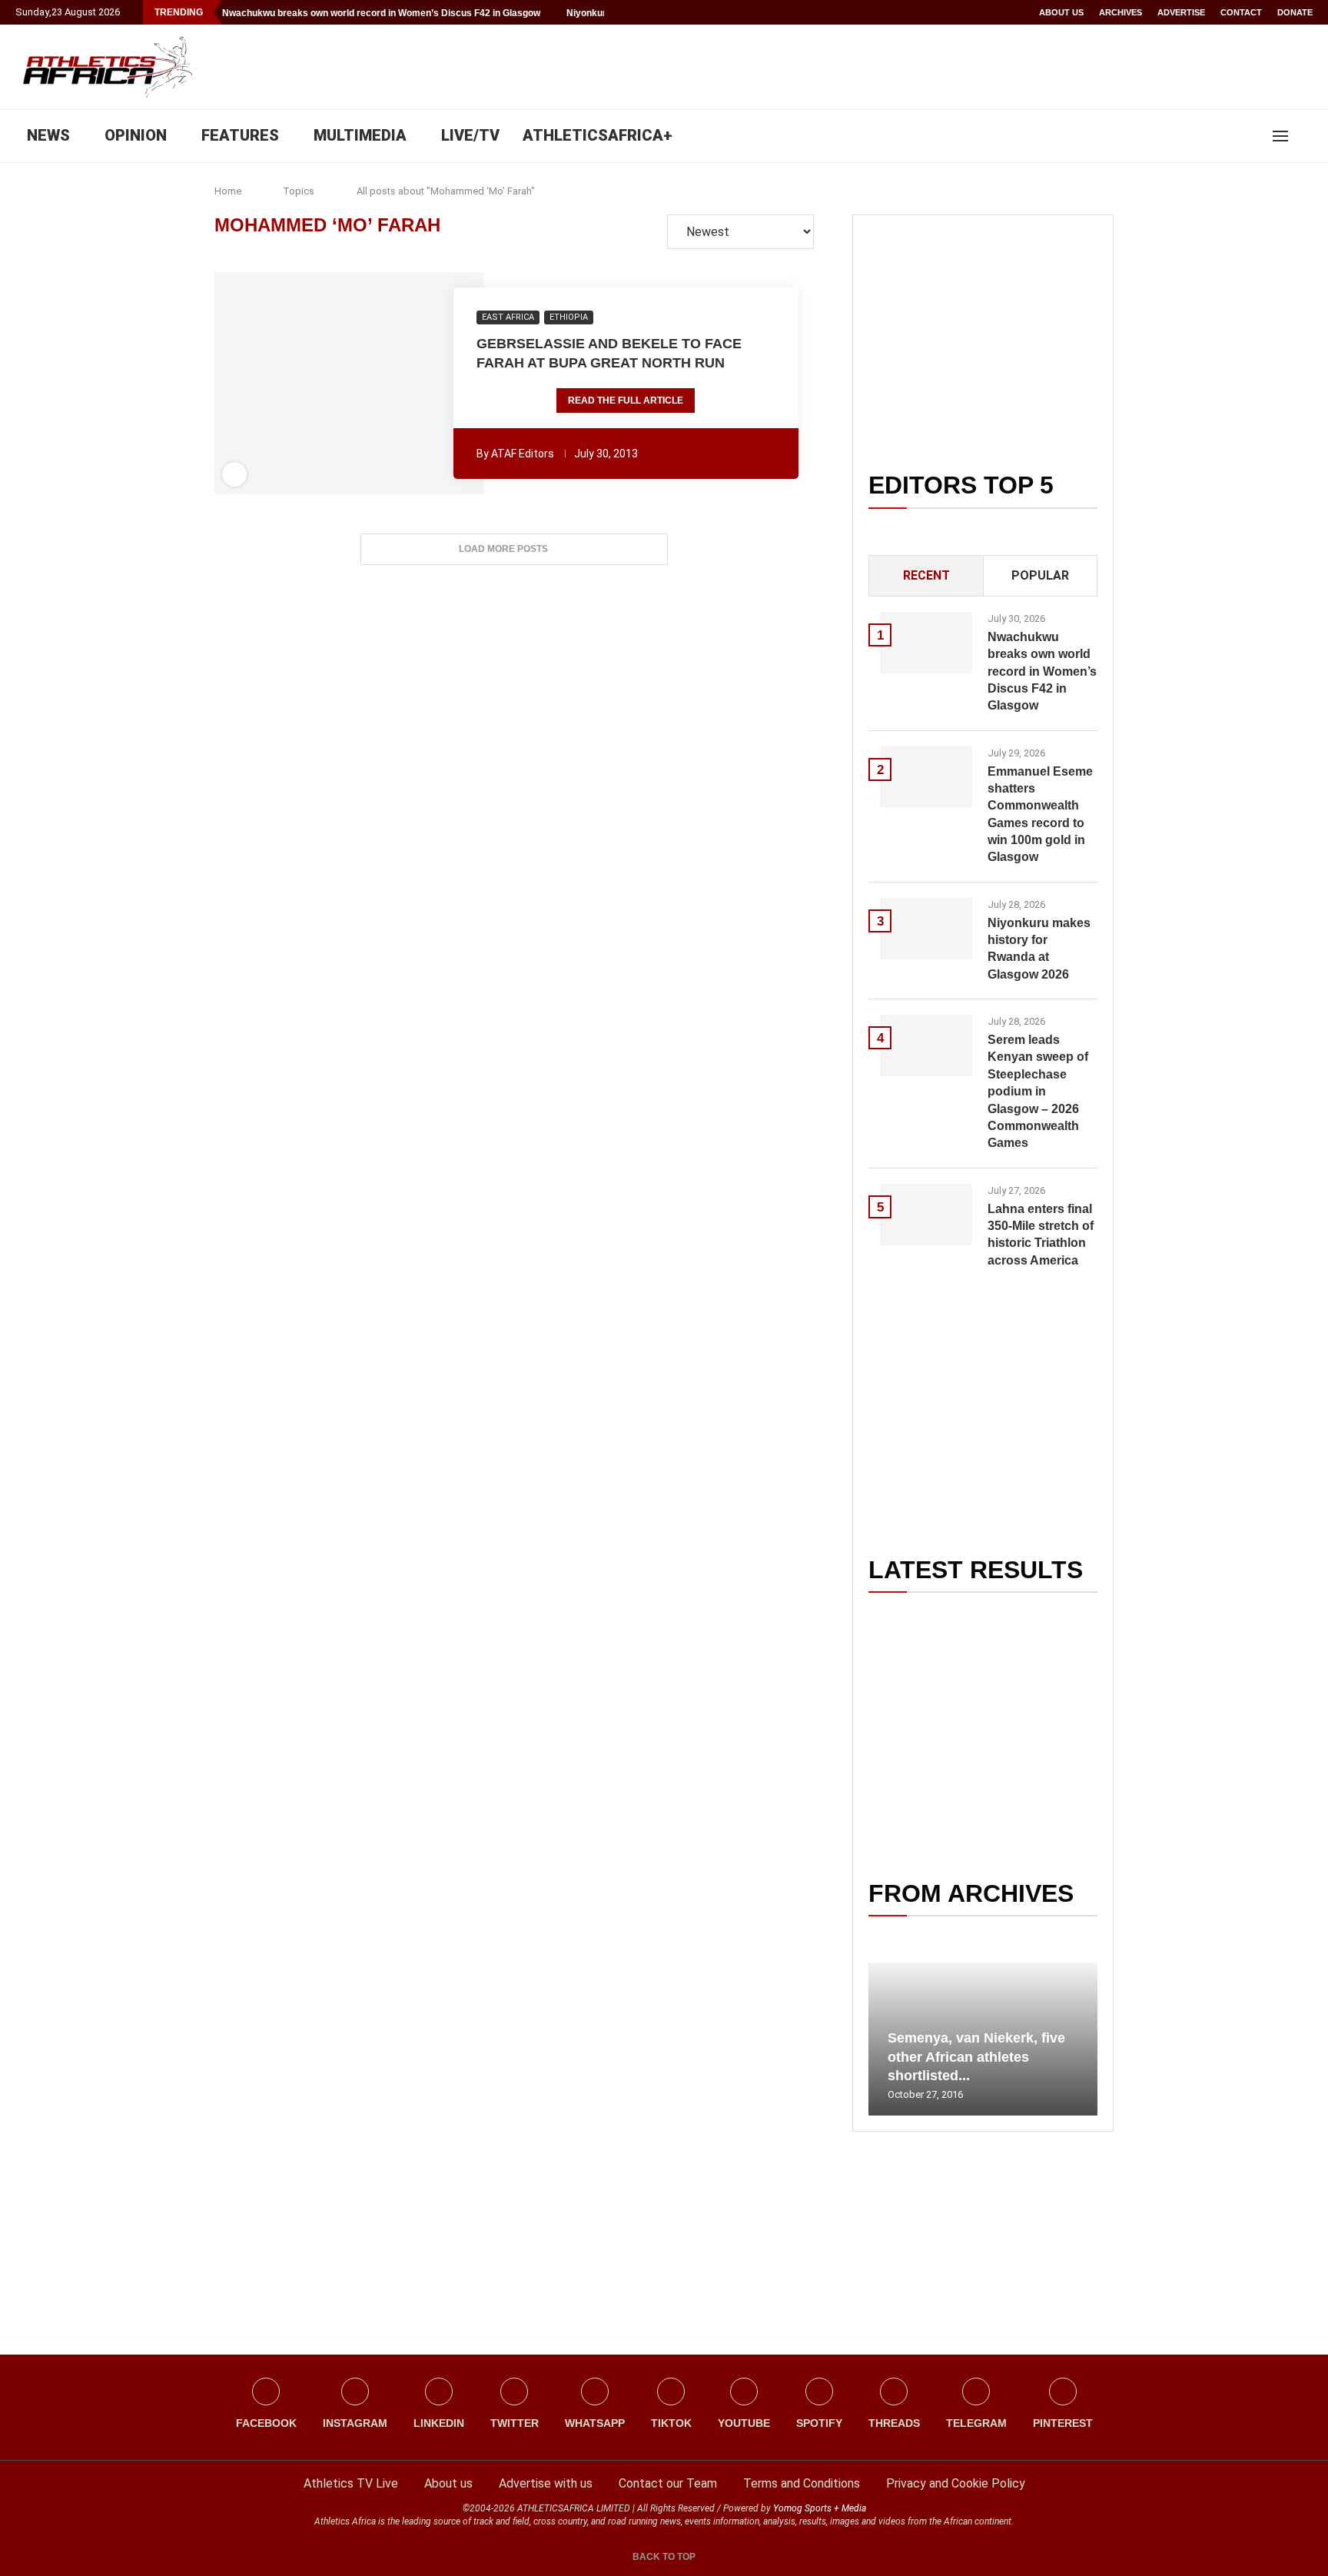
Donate (1295, 12)
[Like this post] (266, 384)
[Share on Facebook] (290, 384)
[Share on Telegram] (383, 384)
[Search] (1305, 136)
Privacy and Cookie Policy (956, 2483)
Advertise (1181, 12)
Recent (926, 575)
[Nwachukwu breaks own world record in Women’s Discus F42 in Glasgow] (926, 643)
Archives (1120, 12)
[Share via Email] (433, 384)
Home (228, 191)
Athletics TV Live (351, 2483)
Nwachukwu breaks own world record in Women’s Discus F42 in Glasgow (381, 13)
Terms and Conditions (802, 2483)
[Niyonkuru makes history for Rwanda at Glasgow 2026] (926, 929)
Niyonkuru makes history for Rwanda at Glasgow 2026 (1039, 949)
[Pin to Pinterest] (319, 384)
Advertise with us (546, 2483)
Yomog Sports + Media (820, 2508)
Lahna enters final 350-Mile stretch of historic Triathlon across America (1041, 1235)
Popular (1040, 575)
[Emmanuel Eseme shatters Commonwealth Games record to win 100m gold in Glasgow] (926, 777)
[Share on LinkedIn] (340, 384)
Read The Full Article (626, 401)
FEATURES (240, 135)
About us (1061, 12)
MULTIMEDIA (360, 135)
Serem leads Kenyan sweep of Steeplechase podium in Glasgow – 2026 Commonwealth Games (1038, 1091)
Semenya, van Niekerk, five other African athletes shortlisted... (976, 2057)
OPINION (136, 135)
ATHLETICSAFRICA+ (598, 135)
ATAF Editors (523, 454)
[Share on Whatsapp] (361, 384)
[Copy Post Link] (403, 384)
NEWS (48, 135)
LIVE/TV (470, 135)
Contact (1241, 12)
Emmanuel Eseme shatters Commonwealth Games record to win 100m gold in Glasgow (1040, 814)
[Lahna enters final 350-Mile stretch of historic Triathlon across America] (926, 1215)
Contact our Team (668, 2483)
